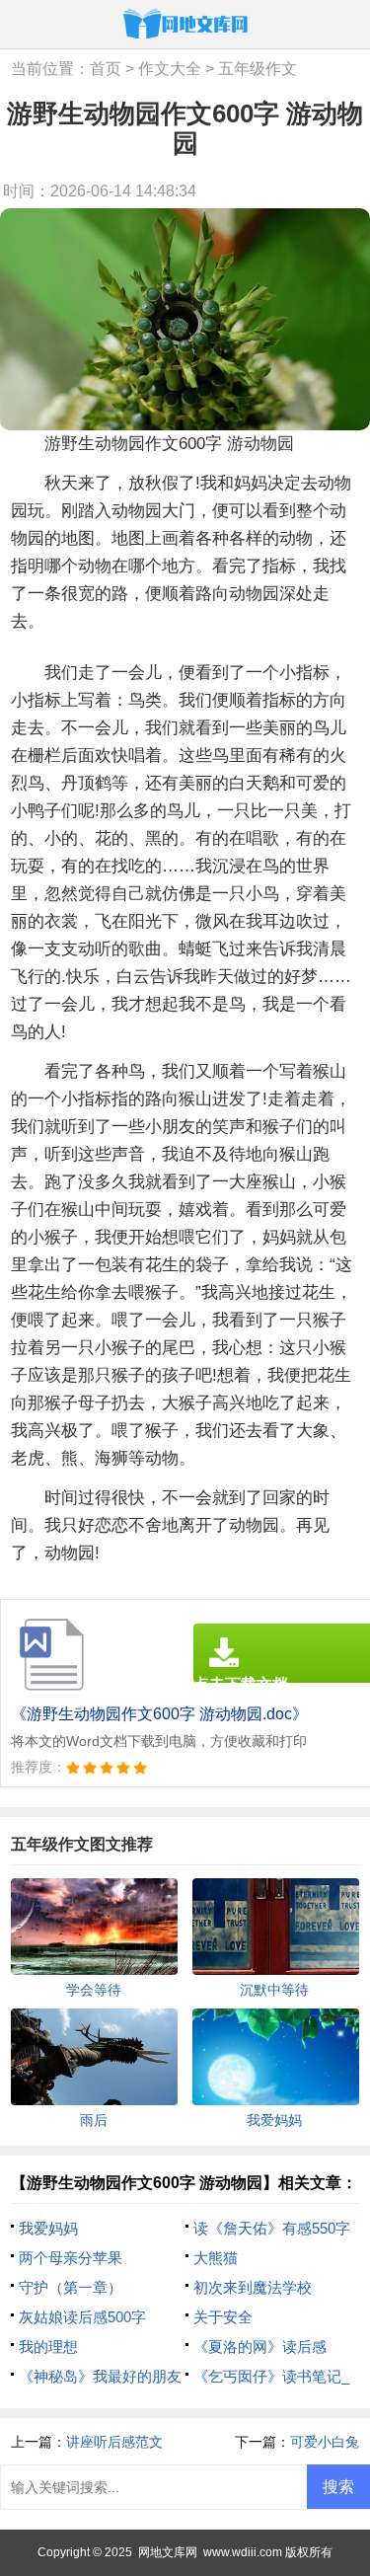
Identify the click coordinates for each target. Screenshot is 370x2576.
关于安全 (223, 2317)
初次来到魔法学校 (253, 2287)
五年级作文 (258, 69)
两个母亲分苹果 (71, 2258)
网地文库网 (168, 2552)
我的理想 (48, 2347)
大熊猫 (216, 2258)
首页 (106, 69)
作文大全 (170, 69)
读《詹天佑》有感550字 (272, 2228)
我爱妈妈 (48, 2228)
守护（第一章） (71, 2287)
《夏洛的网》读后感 (260, 2347)
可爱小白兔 (325, 2442)
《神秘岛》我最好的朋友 (100, 2376)
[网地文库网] (185, 23)
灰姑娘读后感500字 (82, 2317)
